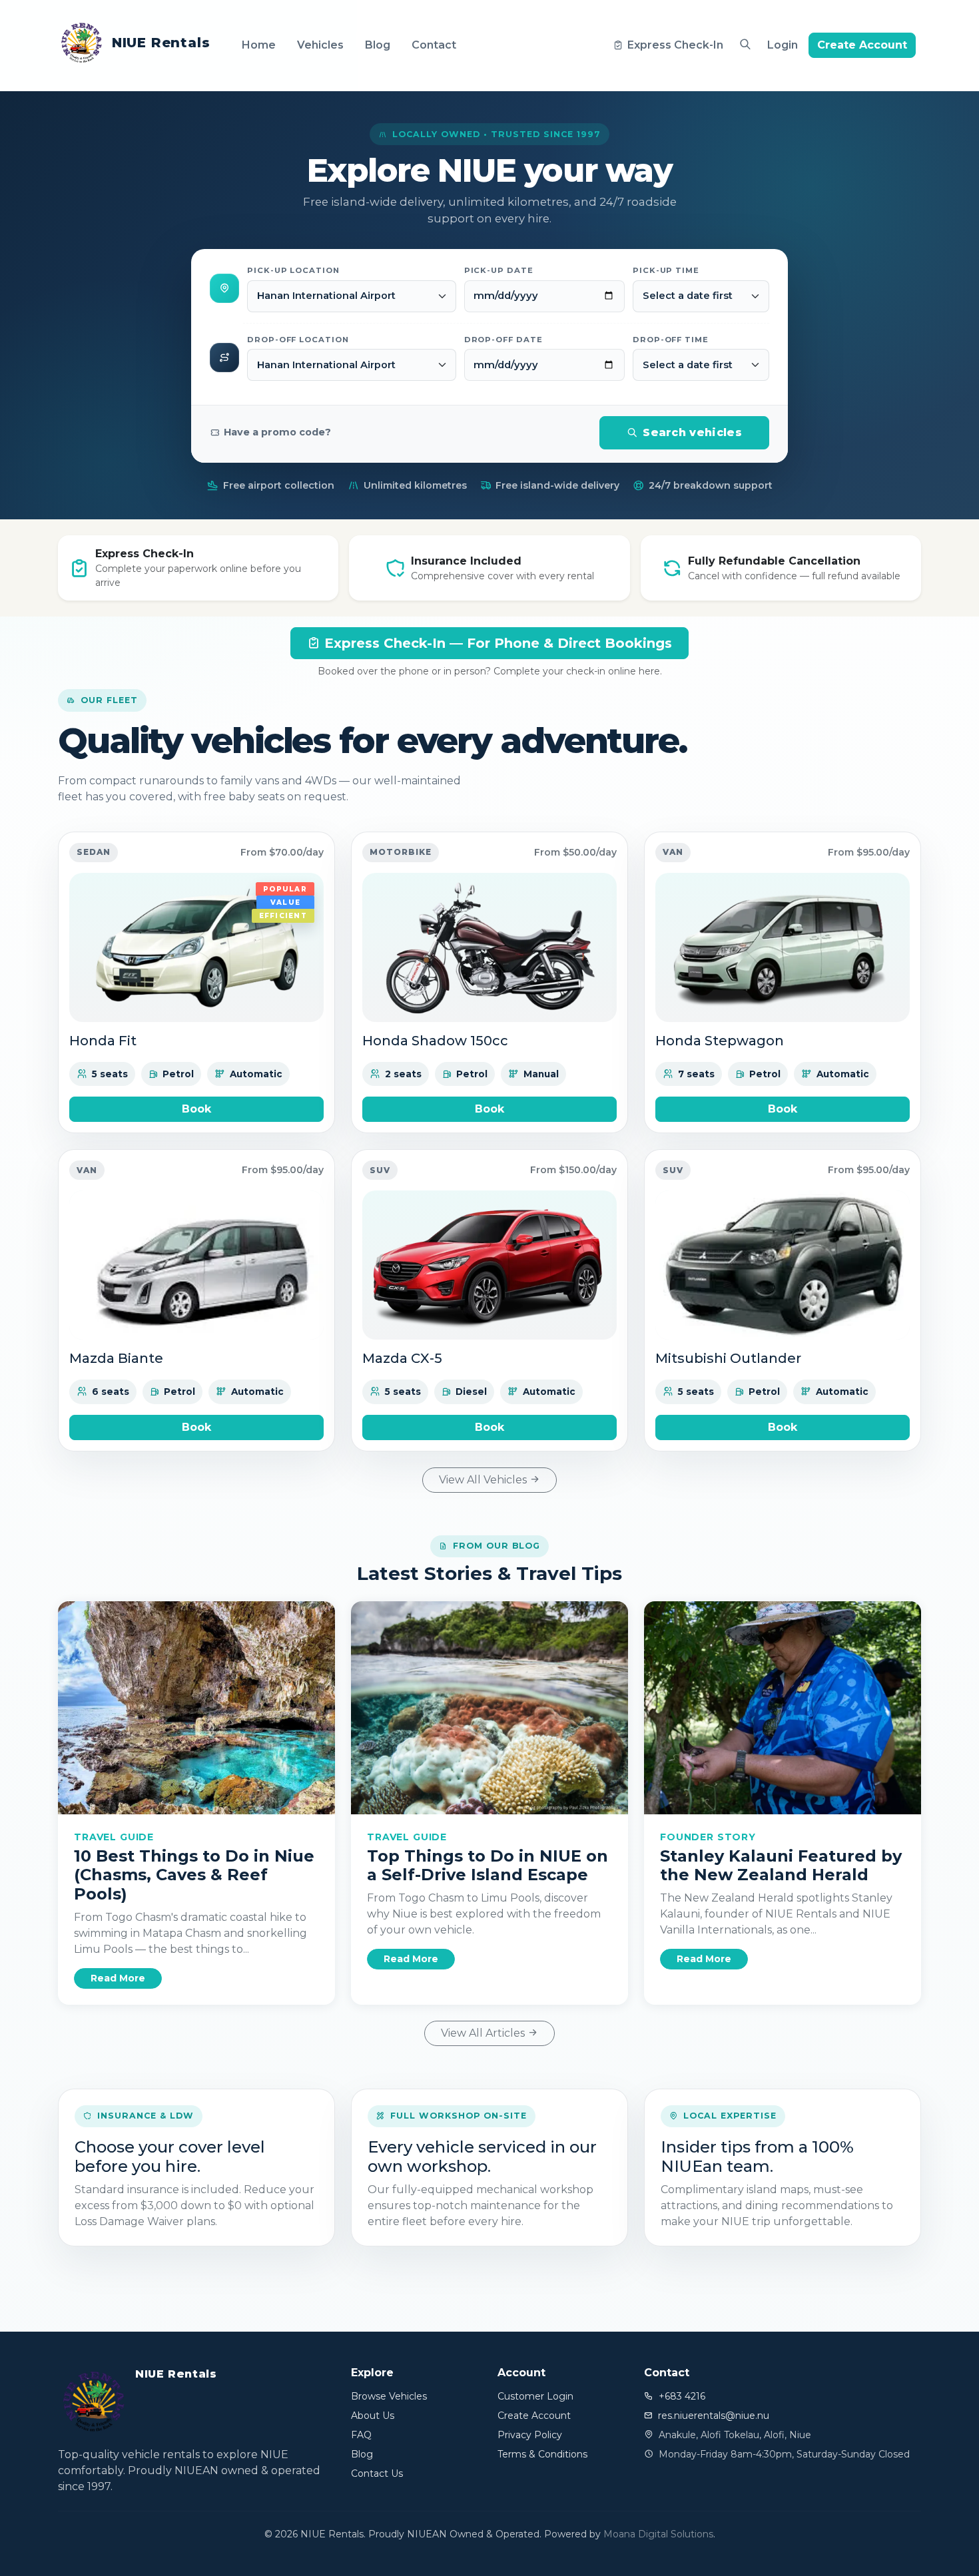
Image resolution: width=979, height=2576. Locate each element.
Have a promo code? (277, 432)
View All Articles (484, 2033)
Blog (378, 45)
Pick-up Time (666, 270)
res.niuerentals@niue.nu (714, 2416)
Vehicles (320, 45)
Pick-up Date (499, 270)
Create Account (862, 45)
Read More (118, 1978)
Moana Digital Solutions (658, 2534)
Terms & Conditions (542, 2454)
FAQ (361, 2435)
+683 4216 (682, 2396)
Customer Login (535, 2396)
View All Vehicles (484, 1480)
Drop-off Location (298, 340)
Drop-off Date (503, 340)
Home (259, 45)
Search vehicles (692, 432)
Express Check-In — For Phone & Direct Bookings (496, 643)
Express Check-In (675, 45)
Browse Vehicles (389, 2396)
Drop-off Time (671, 340)
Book (196, 1109)
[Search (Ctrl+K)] (745, 45)
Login (783, 45)
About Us (373, 2416)
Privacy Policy (530, 2435)
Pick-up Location (293, 270)
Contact (434, 45)
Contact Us (377, 2473)
